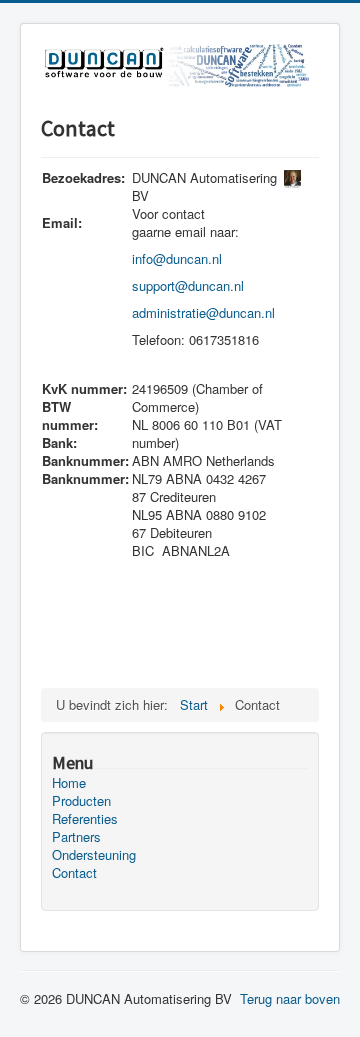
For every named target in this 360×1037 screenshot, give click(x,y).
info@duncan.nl (177, 258)
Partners (76, 837)
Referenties (85, 819)
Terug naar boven (290, 998)
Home (69, 783)
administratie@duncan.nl (203, 312)
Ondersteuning (94, 855)
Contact (74, 873)
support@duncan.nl (188, 285)
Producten (81, 801)
